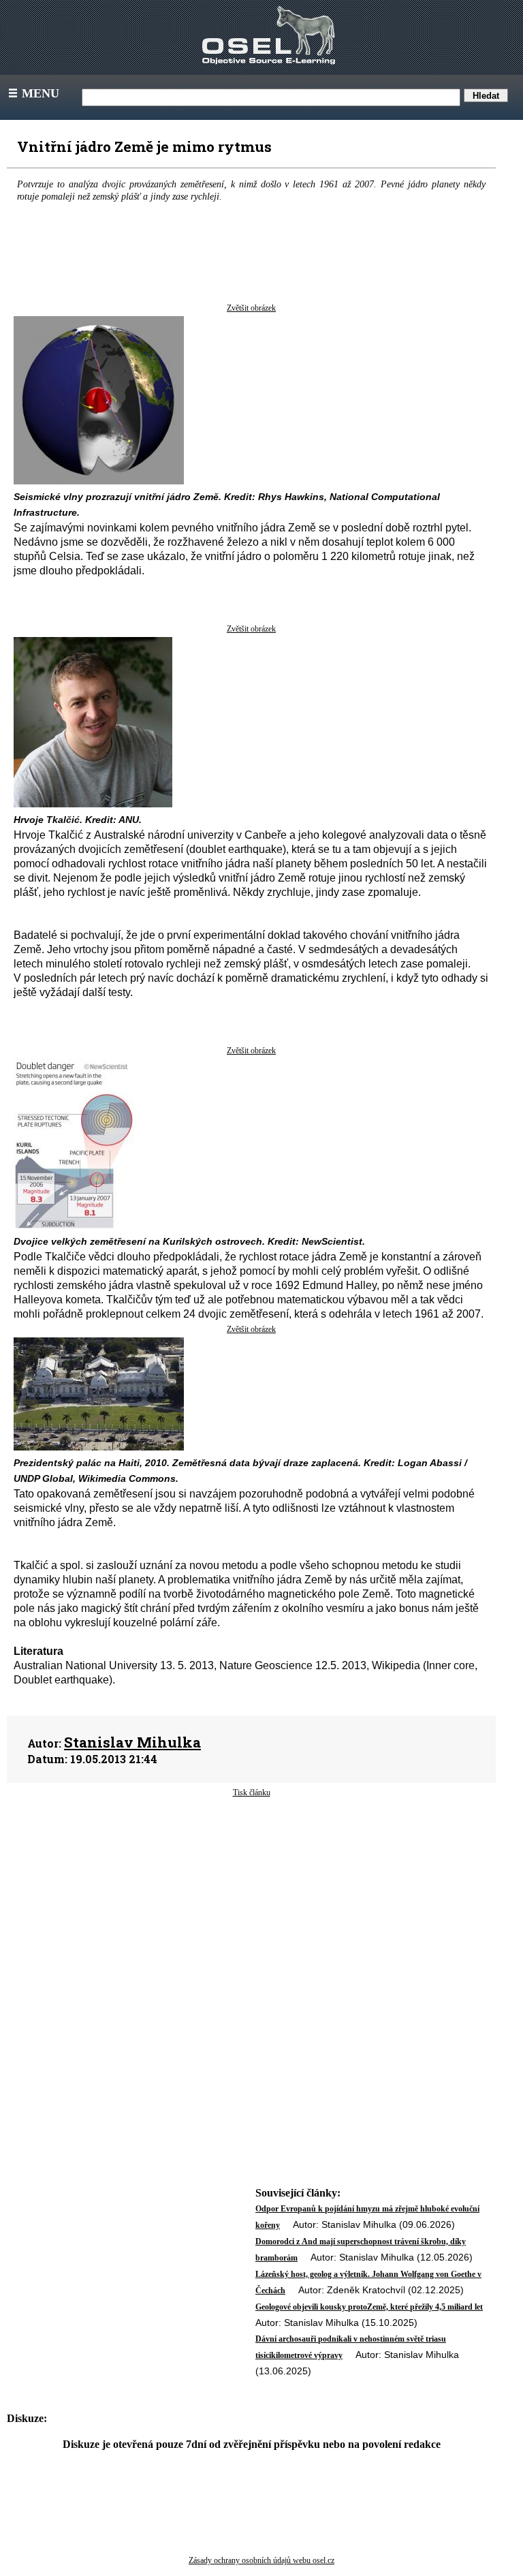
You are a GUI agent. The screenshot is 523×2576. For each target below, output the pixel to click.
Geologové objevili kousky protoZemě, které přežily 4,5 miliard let (369, 2307)
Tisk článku (252, 1793)
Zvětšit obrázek (251, 308)
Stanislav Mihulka (132, 1742)
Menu (33, 93)
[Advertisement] (251, 1908)
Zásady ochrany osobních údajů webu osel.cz (261, 2560)
